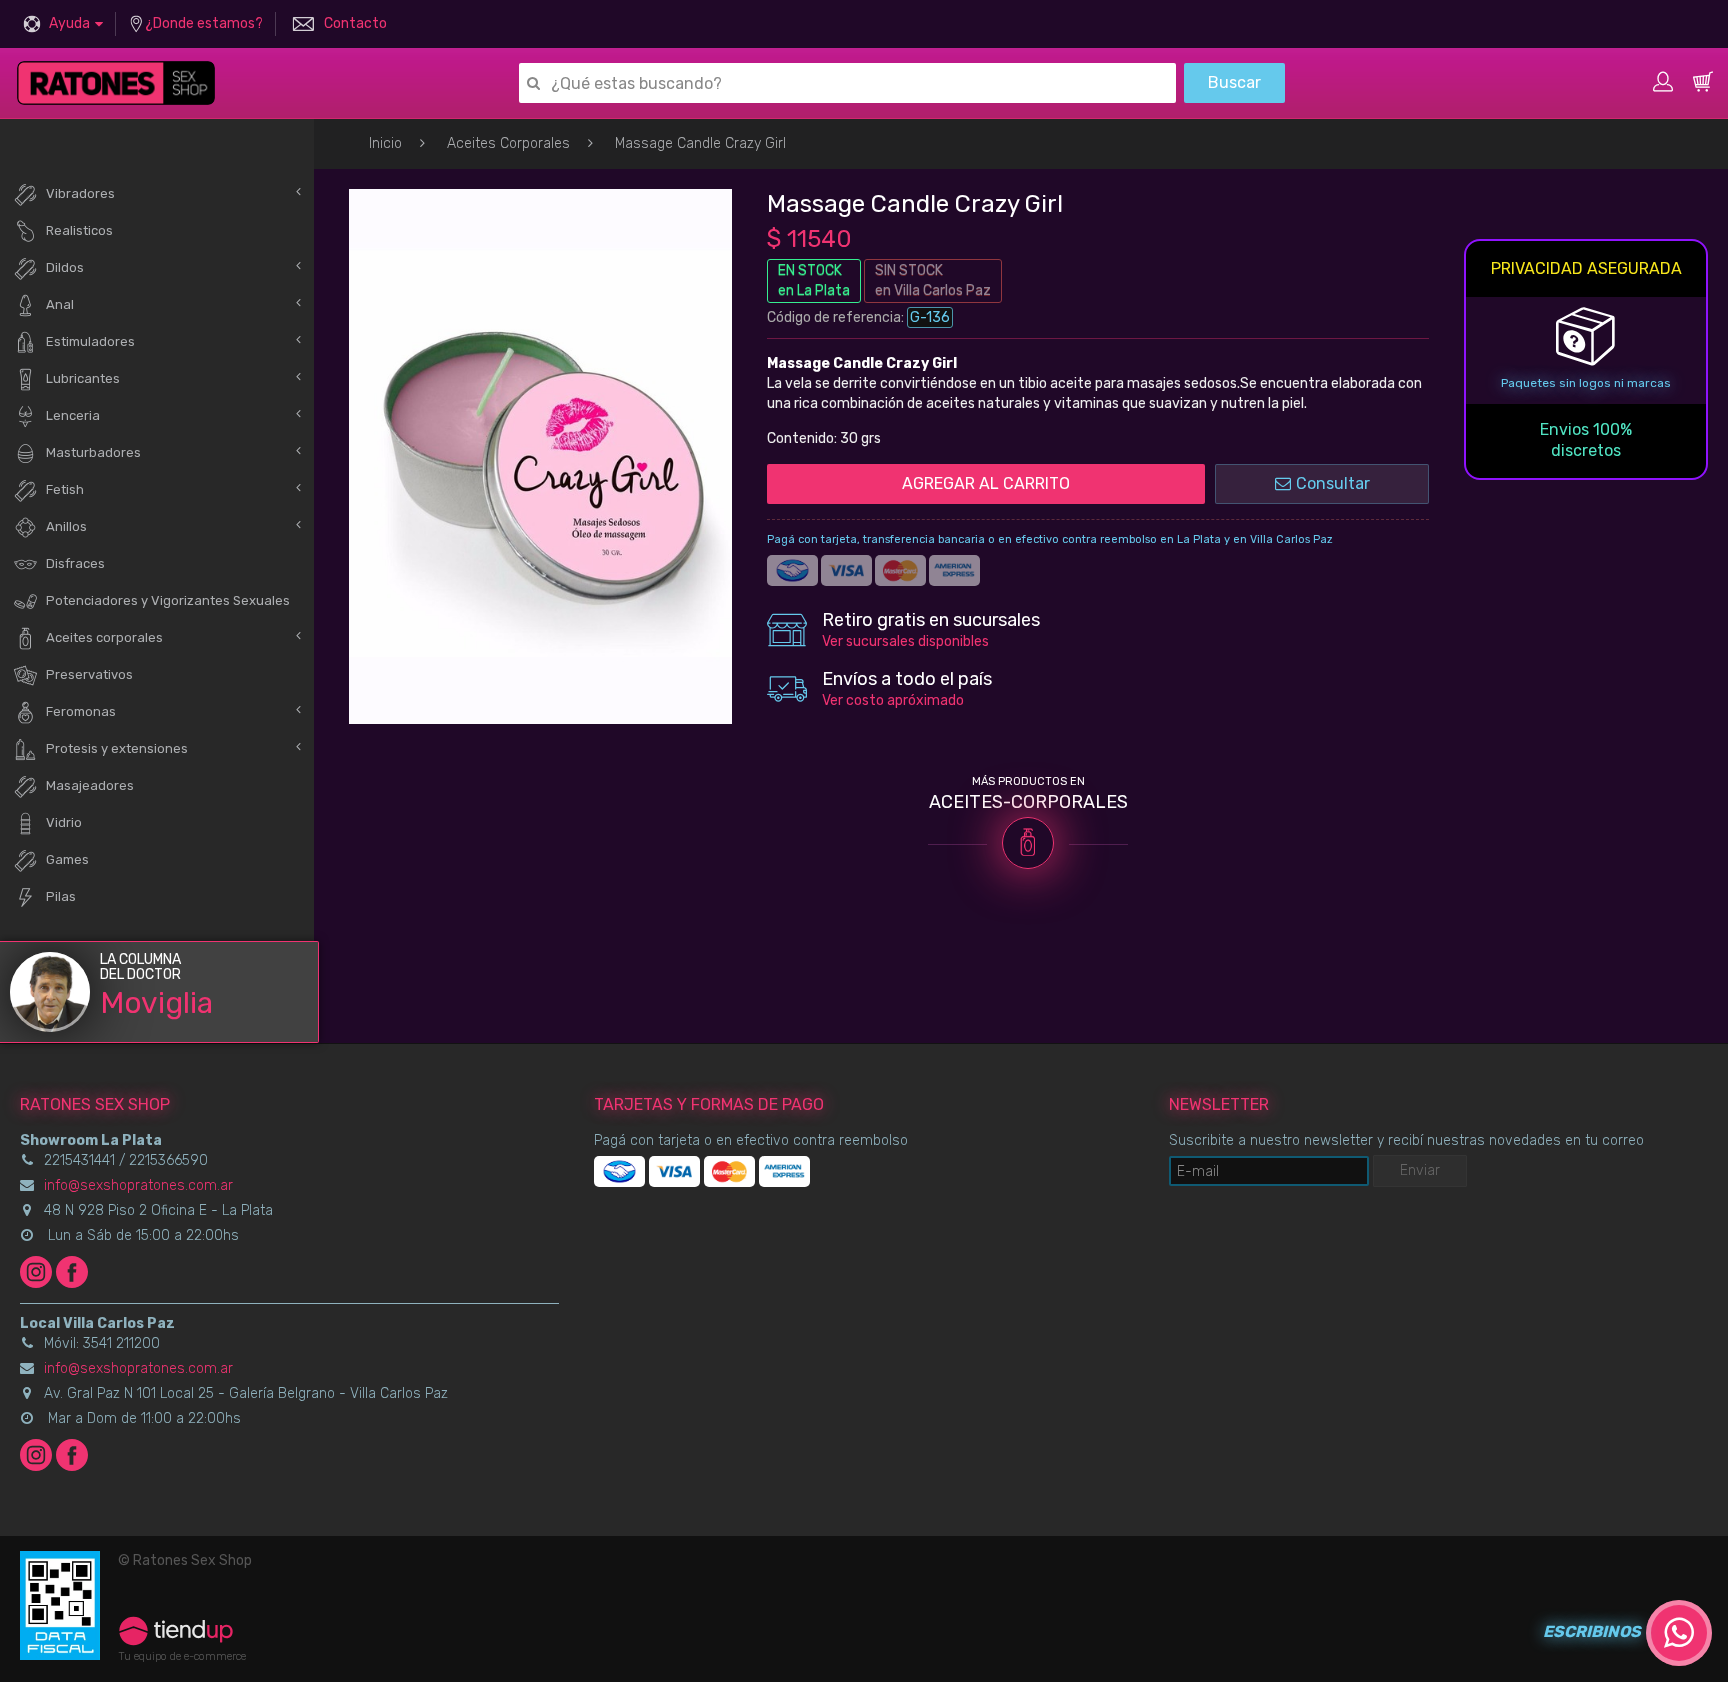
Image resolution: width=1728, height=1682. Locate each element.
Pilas (61, 896)
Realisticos (79, 230)
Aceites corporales (104, 637)
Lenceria (73, 415)
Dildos (65, 267)
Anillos (66, 526)
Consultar (1333, 483)
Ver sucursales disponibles (905, 641)
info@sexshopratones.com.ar (138, 1185)
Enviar (1420, 1170)
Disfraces (75, 563)
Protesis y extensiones (117, 748)
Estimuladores (90, 341)
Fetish (65, 489)
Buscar (1234, 82)
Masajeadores (90, 785)
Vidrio (64, 822)
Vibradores (80, 193)
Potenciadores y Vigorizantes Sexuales (168, 600)
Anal (60, 304)
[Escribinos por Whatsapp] (1679, 1633)
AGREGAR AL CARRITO (986, 483)
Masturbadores (93, 452)
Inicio (385, 143)
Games (67, 859)
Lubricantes (83, 378)
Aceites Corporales (508, 143)
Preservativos (89, 674)
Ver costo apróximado (893, 700)
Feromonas (81, 711)
